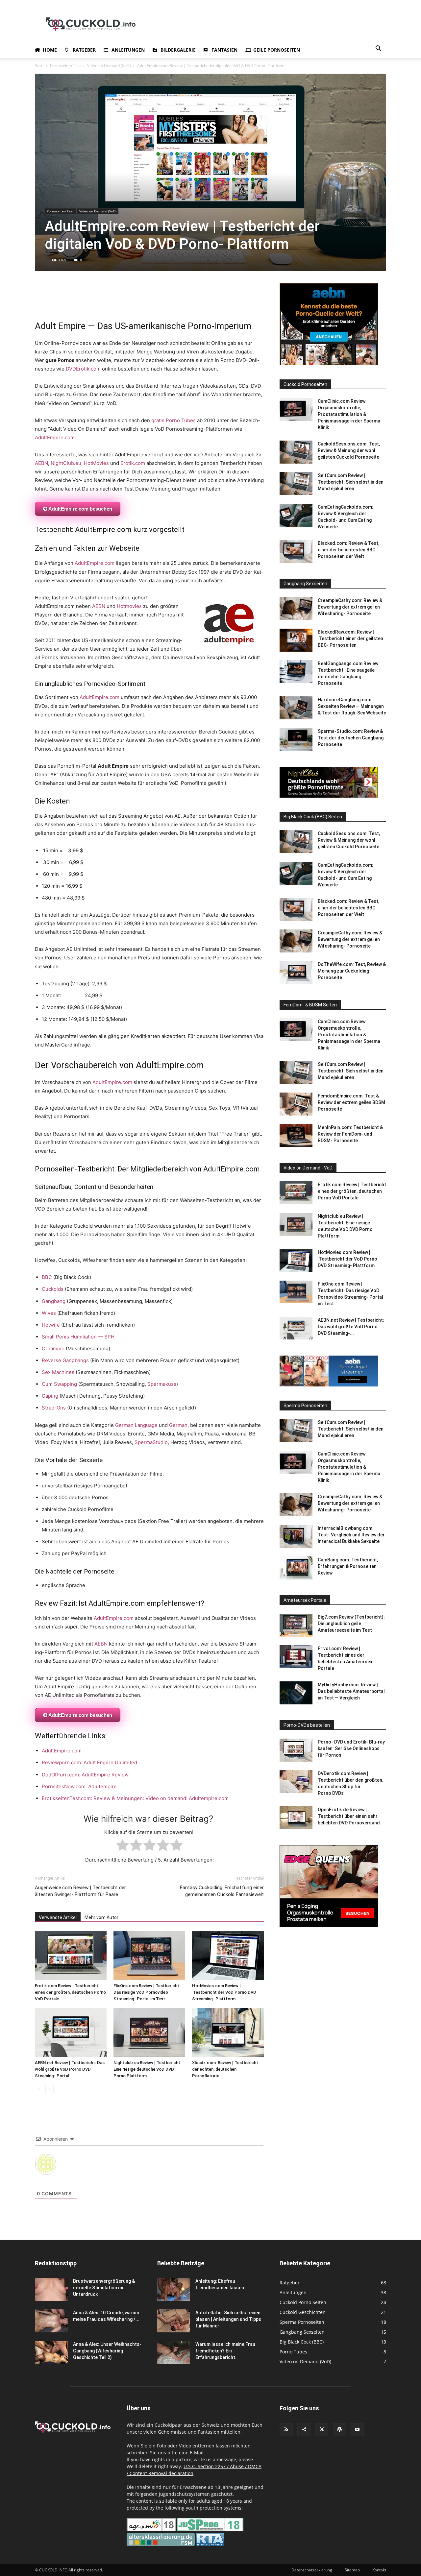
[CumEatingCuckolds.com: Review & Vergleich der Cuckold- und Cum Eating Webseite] (296, 515)
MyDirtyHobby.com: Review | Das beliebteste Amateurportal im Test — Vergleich (351, 1691)
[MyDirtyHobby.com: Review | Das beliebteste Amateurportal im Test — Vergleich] (296, 1693)
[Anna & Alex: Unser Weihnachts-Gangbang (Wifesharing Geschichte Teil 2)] (51, 2352)
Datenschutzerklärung (312, 2570)
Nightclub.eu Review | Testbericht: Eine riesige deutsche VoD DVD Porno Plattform (147, 2069)
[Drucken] (102, 301)
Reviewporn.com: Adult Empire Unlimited (89, 1762)
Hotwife (51, 1325)
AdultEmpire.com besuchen (80, 509)
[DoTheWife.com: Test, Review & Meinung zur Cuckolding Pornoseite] (296, 973)
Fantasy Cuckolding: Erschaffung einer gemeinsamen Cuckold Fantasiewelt (222, 1891)
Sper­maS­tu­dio (151, 1442)
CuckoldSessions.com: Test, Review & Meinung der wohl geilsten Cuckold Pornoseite (349, 450)
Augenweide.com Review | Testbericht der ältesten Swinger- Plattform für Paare (80, 1891)
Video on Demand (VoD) (109, 66)
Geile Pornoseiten (277, 50)
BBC (47, 1277)
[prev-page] (39, 2089)
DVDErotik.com (83, 369)
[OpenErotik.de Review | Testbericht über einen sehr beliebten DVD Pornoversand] (296, 1818)
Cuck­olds (53, 1289)
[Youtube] (357, 2430)
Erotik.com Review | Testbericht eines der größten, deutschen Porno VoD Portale (70, 1992)
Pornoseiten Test (65, 66)
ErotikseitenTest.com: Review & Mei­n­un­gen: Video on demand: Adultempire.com (135, 1798)
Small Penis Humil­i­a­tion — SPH (78, 1337)
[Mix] (147, 301)
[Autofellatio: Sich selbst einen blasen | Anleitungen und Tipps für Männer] (174, 2321)
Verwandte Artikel (58, 1917)
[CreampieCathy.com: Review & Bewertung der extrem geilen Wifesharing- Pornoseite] (296, 609)
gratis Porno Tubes (173, 420)
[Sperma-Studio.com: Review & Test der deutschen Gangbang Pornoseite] (296, 739)
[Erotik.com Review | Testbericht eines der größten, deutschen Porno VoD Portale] (71, 1956)
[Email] (87, 301)
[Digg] (178, 301)
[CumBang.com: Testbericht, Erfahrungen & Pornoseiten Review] (296, 1568)
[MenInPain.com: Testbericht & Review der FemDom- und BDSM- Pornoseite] (296, 1136)
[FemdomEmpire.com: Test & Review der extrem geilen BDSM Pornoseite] (296, 1104)
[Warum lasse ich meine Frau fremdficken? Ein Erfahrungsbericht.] (174, 2352)
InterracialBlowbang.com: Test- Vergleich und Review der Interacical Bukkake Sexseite (351, 1535)
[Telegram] (132, 301)
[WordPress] (339, 2430)
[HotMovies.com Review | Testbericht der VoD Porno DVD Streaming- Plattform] (228, 1956)
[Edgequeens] (329, 1926)
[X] (41, 301)
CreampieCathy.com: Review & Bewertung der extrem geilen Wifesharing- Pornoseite (350, 607)
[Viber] (208, 301)
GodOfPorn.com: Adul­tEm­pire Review (85, 1775)
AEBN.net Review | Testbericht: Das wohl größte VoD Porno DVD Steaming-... (351, 1327)
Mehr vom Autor (101, 1917)
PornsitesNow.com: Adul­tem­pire (79, 1786)
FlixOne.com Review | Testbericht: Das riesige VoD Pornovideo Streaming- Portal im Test (147, 1992)
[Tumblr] (117, 301)
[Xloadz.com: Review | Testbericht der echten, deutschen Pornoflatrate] (228, 2033)
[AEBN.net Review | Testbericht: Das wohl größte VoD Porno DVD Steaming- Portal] (71, 2033)
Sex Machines (58, 1372)
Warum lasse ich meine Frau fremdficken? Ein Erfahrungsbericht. (225, 2351)
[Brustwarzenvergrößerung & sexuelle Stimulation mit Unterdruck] (51, 2289)
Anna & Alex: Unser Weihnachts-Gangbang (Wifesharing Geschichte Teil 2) (107, 2351)
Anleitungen (128, 50)
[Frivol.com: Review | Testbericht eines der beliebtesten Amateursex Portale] (296, 1657)
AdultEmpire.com (55, 437)
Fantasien (224, 50)
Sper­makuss (162, 1384)
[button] (378, 49)
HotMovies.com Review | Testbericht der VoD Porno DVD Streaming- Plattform (224, 1992)
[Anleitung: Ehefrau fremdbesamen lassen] (174, 2289)
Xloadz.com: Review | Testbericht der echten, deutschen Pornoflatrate (225, 2069)
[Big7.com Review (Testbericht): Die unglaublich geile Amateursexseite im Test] (296, 1625)
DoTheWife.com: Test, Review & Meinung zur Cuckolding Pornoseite (352, 971)
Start (39, 66)
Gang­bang (54, 1301)
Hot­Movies (96, 463)
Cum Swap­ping (59, 1384)
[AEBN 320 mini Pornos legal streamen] (329, 1385)
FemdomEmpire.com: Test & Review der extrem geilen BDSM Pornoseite (351, 1102)
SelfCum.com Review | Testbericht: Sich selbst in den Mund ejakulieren (351, 482)
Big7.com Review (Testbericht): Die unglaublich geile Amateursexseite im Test (351, 1624)
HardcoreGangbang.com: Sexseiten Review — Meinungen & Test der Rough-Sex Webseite (352, 706)
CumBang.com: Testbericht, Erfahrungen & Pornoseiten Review (348, 1566)
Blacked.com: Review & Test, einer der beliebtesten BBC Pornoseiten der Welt (348, 550)
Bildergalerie (178, 50)
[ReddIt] (72, 301)
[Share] (304, 2430)
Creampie (53, 1348)
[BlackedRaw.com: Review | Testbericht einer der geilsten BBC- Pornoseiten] (296, 640)
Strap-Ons (54, 1408)
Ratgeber (84, 50)
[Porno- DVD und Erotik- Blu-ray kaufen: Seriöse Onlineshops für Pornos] (296, 1750)
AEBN (41, 463)
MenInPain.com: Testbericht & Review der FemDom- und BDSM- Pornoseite (350, 1134)
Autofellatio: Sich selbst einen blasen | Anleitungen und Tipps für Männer (228, 2319)
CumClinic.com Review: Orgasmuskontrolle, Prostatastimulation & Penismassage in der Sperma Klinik (349, 414)
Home (50, 50)
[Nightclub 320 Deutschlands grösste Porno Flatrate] (329, 796)
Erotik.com (133, 463)
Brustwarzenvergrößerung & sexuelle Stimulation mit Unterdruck (104, 2288)
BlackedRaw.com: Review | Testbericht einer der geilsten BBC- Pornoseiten (350, 638)
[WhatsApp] (57, 301)
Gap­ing (50, 1396)
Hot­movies (129, 606)
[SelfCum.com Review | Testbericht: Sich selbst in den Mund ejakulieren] (296, 484)
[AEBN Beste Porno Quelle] (329, 363)
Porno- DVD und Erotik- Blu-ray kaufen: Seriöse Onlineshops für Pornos (351, 1748)
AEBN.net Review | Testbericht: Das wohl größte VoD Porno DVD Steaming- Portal (70, 2069)
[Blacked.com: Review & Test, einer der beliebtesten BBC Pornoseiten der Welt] (296, 551)
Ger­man (178, 1425)
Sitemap (352, 2570)
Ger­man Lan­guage (136, 1425)
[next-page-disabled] (50, 2089)
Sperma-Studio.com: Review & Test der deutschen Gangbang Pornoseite (351, 738)
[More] (223, 301)
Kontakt (379, 2570)
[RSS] (286, 2430)
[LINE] (193, 301)
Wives (49, 1313)
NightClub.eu (66, 463)
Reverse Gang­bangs (65, 1360)
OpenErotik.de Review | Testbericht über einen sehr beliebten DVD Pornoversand (349, 1816)
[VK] (162, 301)
